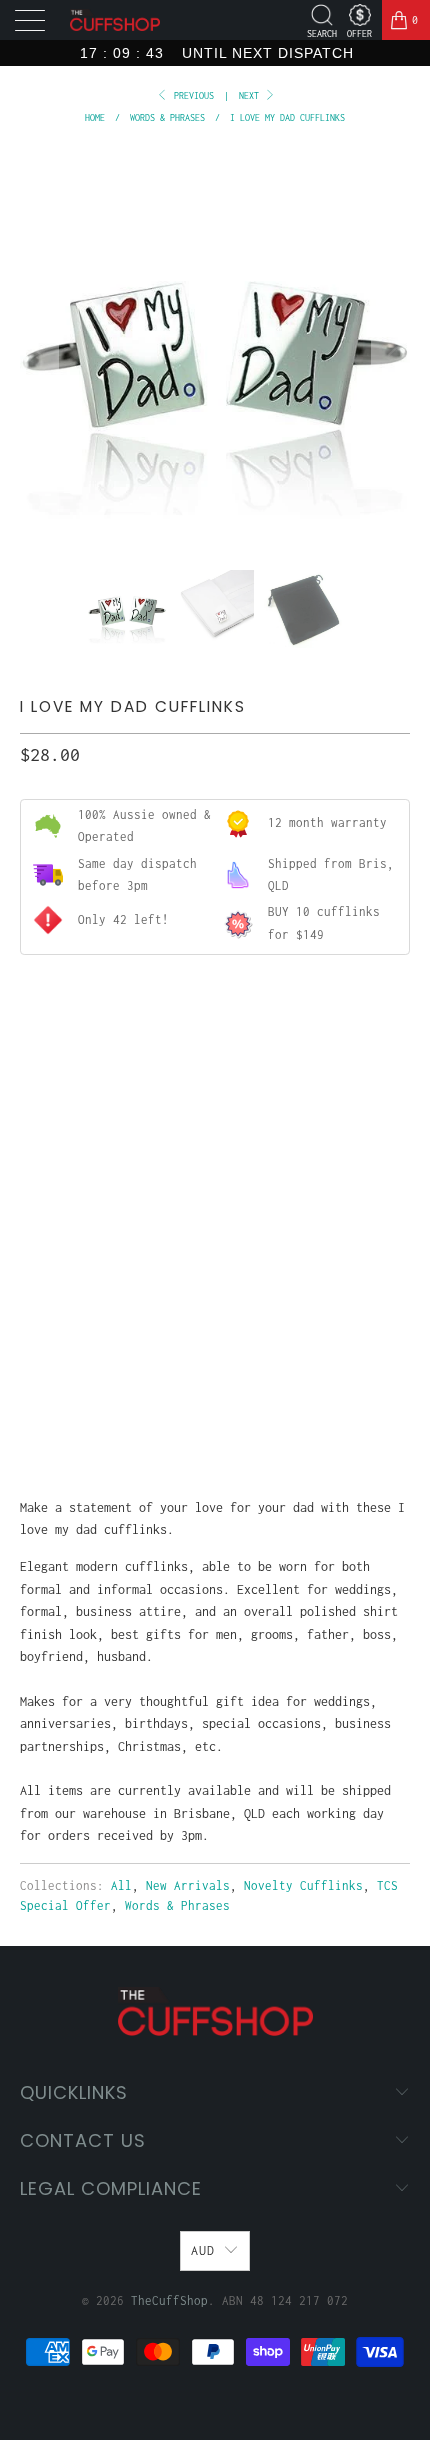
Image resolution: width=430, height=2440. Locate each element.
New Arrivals (188, 1885)
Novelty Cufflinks (303, 1885)
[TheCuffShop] (115, 20)
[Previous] (39, 345)
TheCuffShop (169, 2300)
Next (251, 95)
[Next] (391, 345)
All (121, 1885)
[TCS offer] (359, 15)
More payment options (215, 1409)
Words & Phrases (177, 1905)
